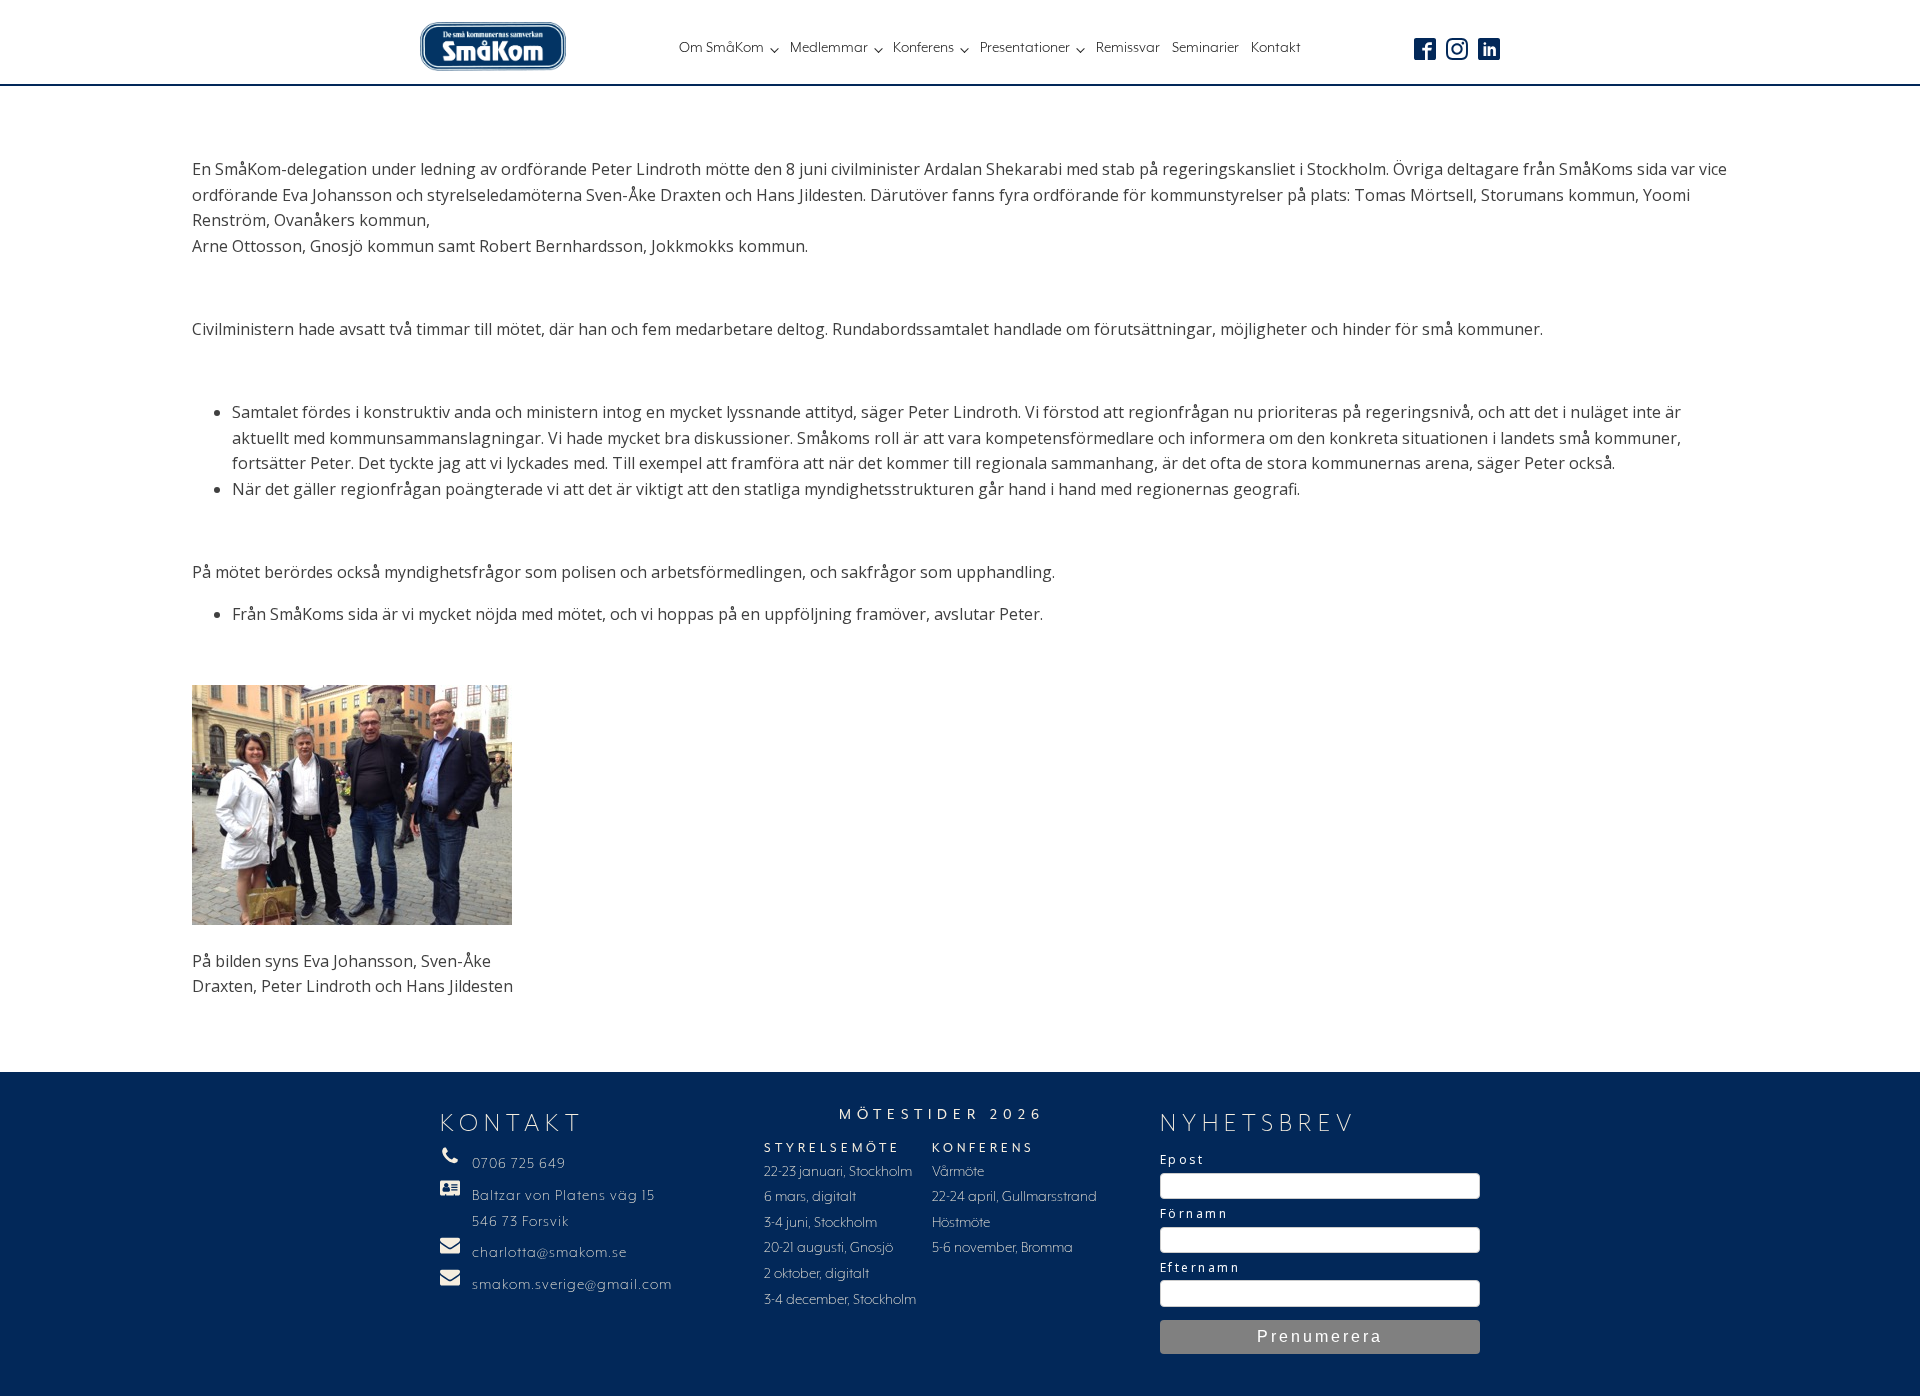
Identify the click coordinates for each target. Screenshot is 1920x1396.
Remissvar (1128, 48)
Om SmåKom (721, 48)
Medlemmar (829, 48)
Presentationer (1025, 48)
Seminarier (1205, 48)
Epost (1182, 1159)
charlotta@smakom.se (549, 1253)
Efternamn (1200, 1267)
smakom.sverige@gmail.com (572, 1285)
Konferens (923, 48)
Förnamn (1194, 1213)
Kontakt (1276, 48)
